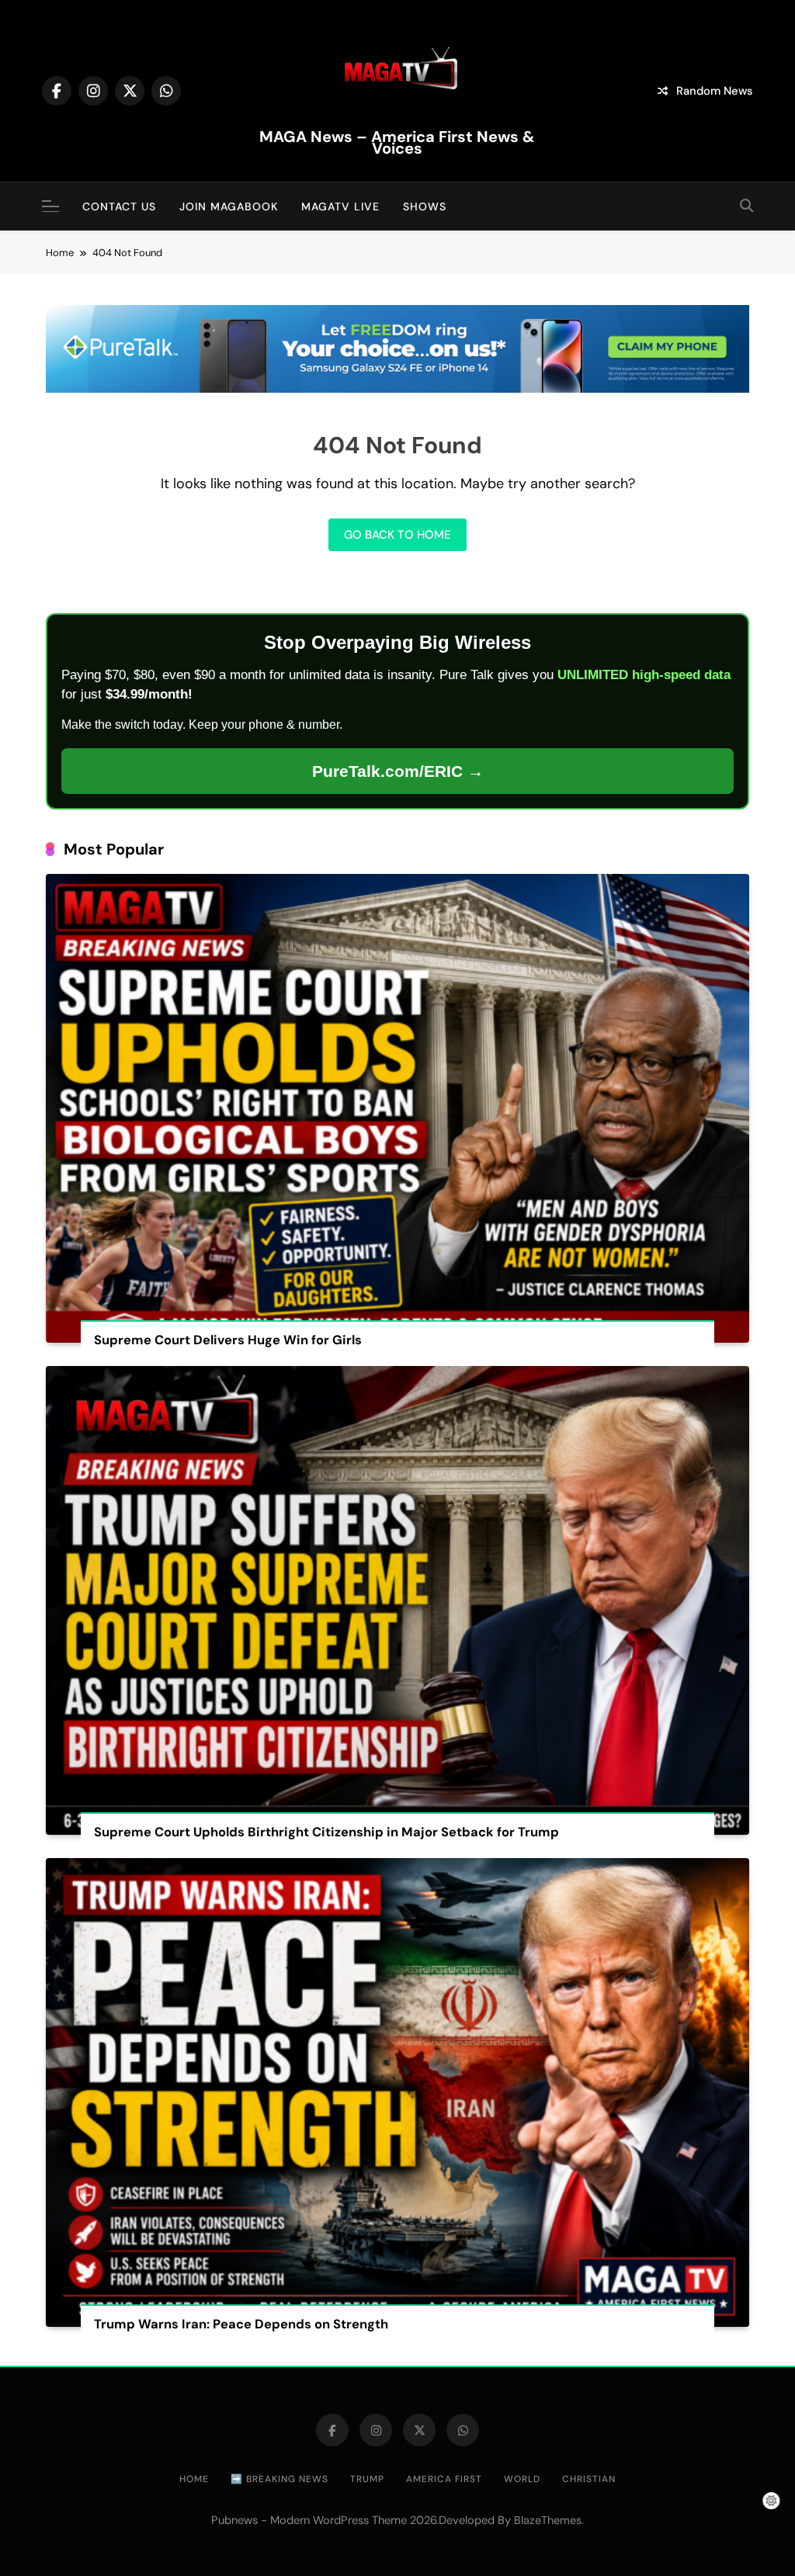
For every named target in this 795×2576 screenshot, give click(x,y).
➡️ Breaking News (279, 2479)
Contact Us (119, 206)
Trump (367, 2479)
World (522, 2479)
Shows (425, 206)
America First (444, 2479)
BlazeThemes (548, 2520)
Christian (589, 2479)
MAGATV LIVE (340, 206)
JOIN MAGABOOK (229, 206)
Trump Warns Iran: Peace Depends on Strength (241, 2324)
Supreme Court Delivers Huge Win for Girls (228, 1340)
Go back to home (397, 535)
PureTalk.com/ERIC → (398, 771)
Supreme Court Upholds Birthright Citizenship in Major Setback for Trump (326, 1832)
